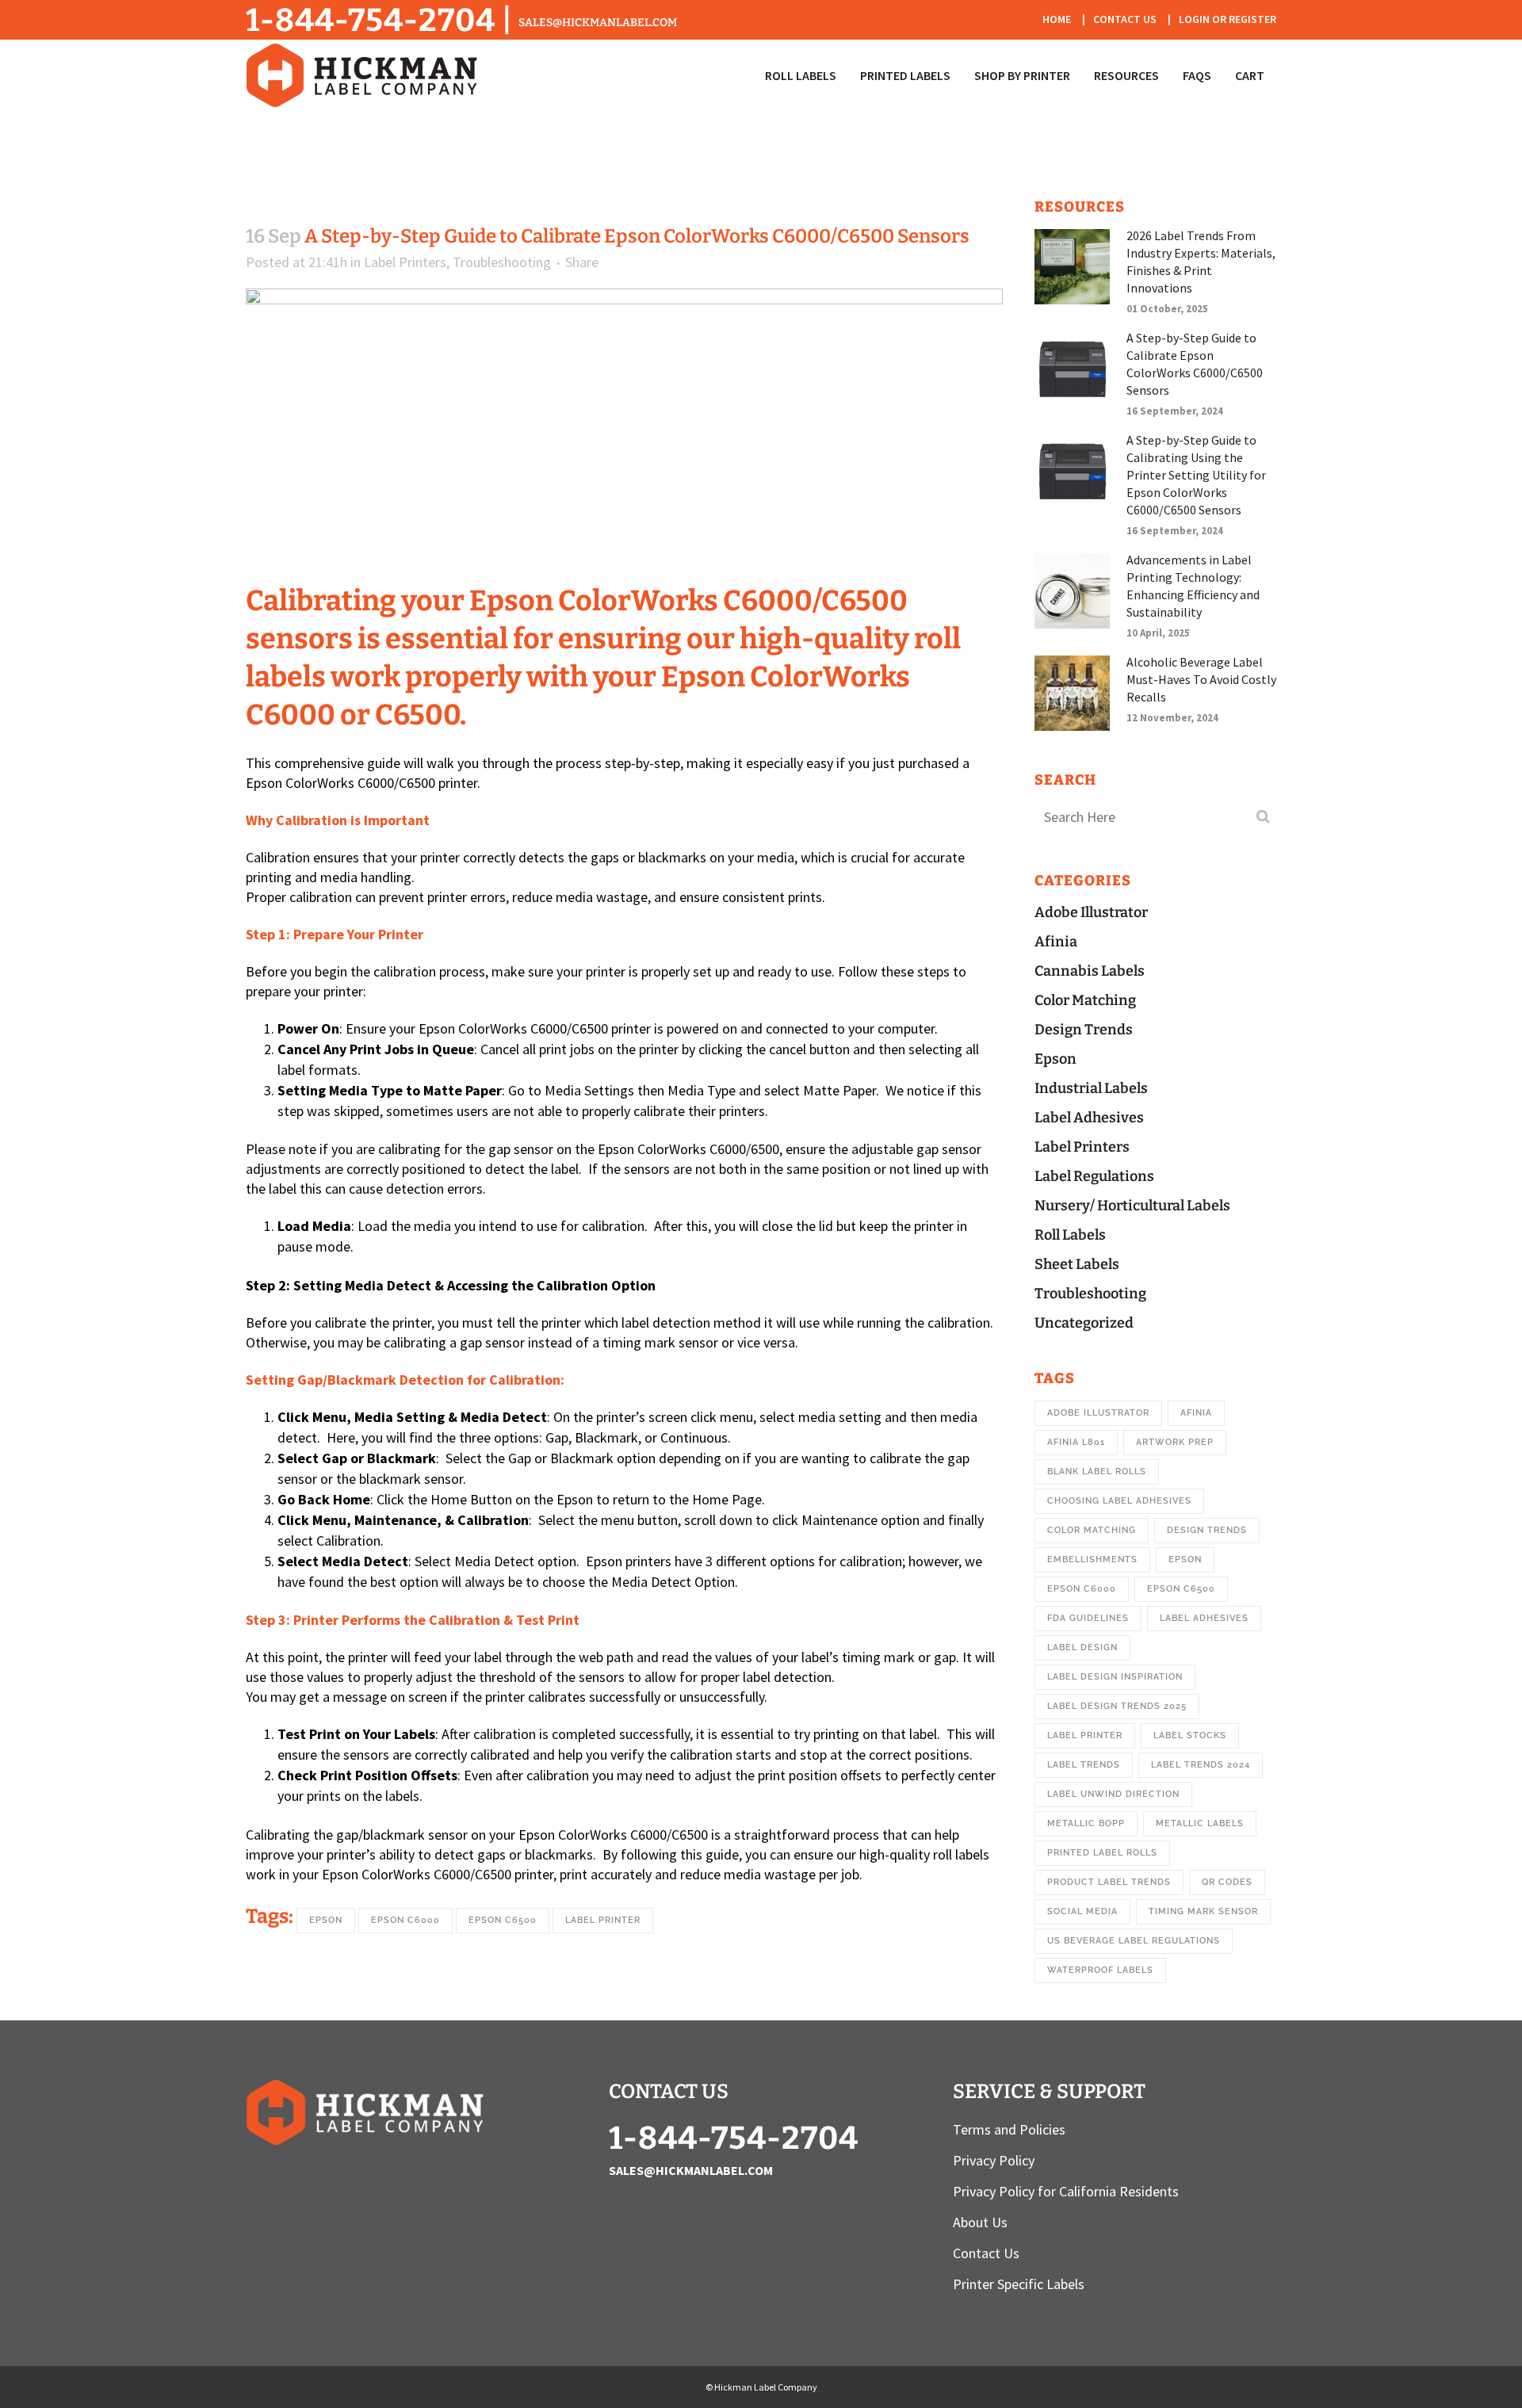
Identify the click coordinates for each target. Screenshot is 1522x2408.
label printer (603, 1920)
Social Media (1082, 1911)
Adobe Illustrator (1091, 912)
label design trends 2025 (1117, 1706)
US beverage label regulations (1134, 1941)
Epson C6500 (503, 1920)
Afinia (1056, 942)
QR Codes (1227, 1882)
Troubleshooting (502, 262)
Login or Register (1228, 19)
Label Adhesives (1089, 1118)
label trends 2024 (1201, 1765)
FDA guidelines (1088, 1618)
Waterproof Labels (1100, 1970)
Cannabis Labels (1090, 971)
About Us (980, 2223)
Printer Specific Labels (1019, 2284)
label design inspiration (1115, 1677)
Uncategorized (1084, 1323)
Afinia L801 (1076, 1442)
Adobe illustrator (1098, 1413)
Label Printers (405, 262)
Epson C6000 (405, 1920)
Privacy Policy (994, 2161)
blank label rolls (1097, 1472)
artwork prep (1175, 1442)
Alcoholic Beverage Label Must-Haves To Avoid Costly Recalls (1201, 679)
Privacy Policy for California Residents (1066, 2192)
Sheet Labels (1077, 1264)
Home (1057, 19)
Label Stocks (1190, 1735)
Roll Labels (1070, 1235)
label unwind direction (1113, 1794)
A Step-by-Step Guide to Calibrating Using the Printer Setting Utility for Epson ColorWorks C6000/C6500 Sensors (1196, 475)
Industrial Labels (1091, 1088)
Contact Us (1125, 19)
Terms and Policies (1009, 2130)
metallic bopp (1086, 1823)
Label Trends (1084, 1765)
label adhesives (1204, 1618)
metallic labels (1200, 1823)
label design (1082, 1647)
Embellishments (1092, 1559)
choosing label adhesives (1119, 1501)
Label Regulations (1094, 1176)
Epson (326, 1920)
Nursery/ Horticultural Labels (1132, 1206)
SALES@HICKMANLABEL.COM (598, 23)
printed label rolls (1102, 1853)
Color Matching (1085, 1000)
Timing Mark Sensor (1203, 1911)
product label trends (1109, 1882)
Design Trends (1084, 1030)
